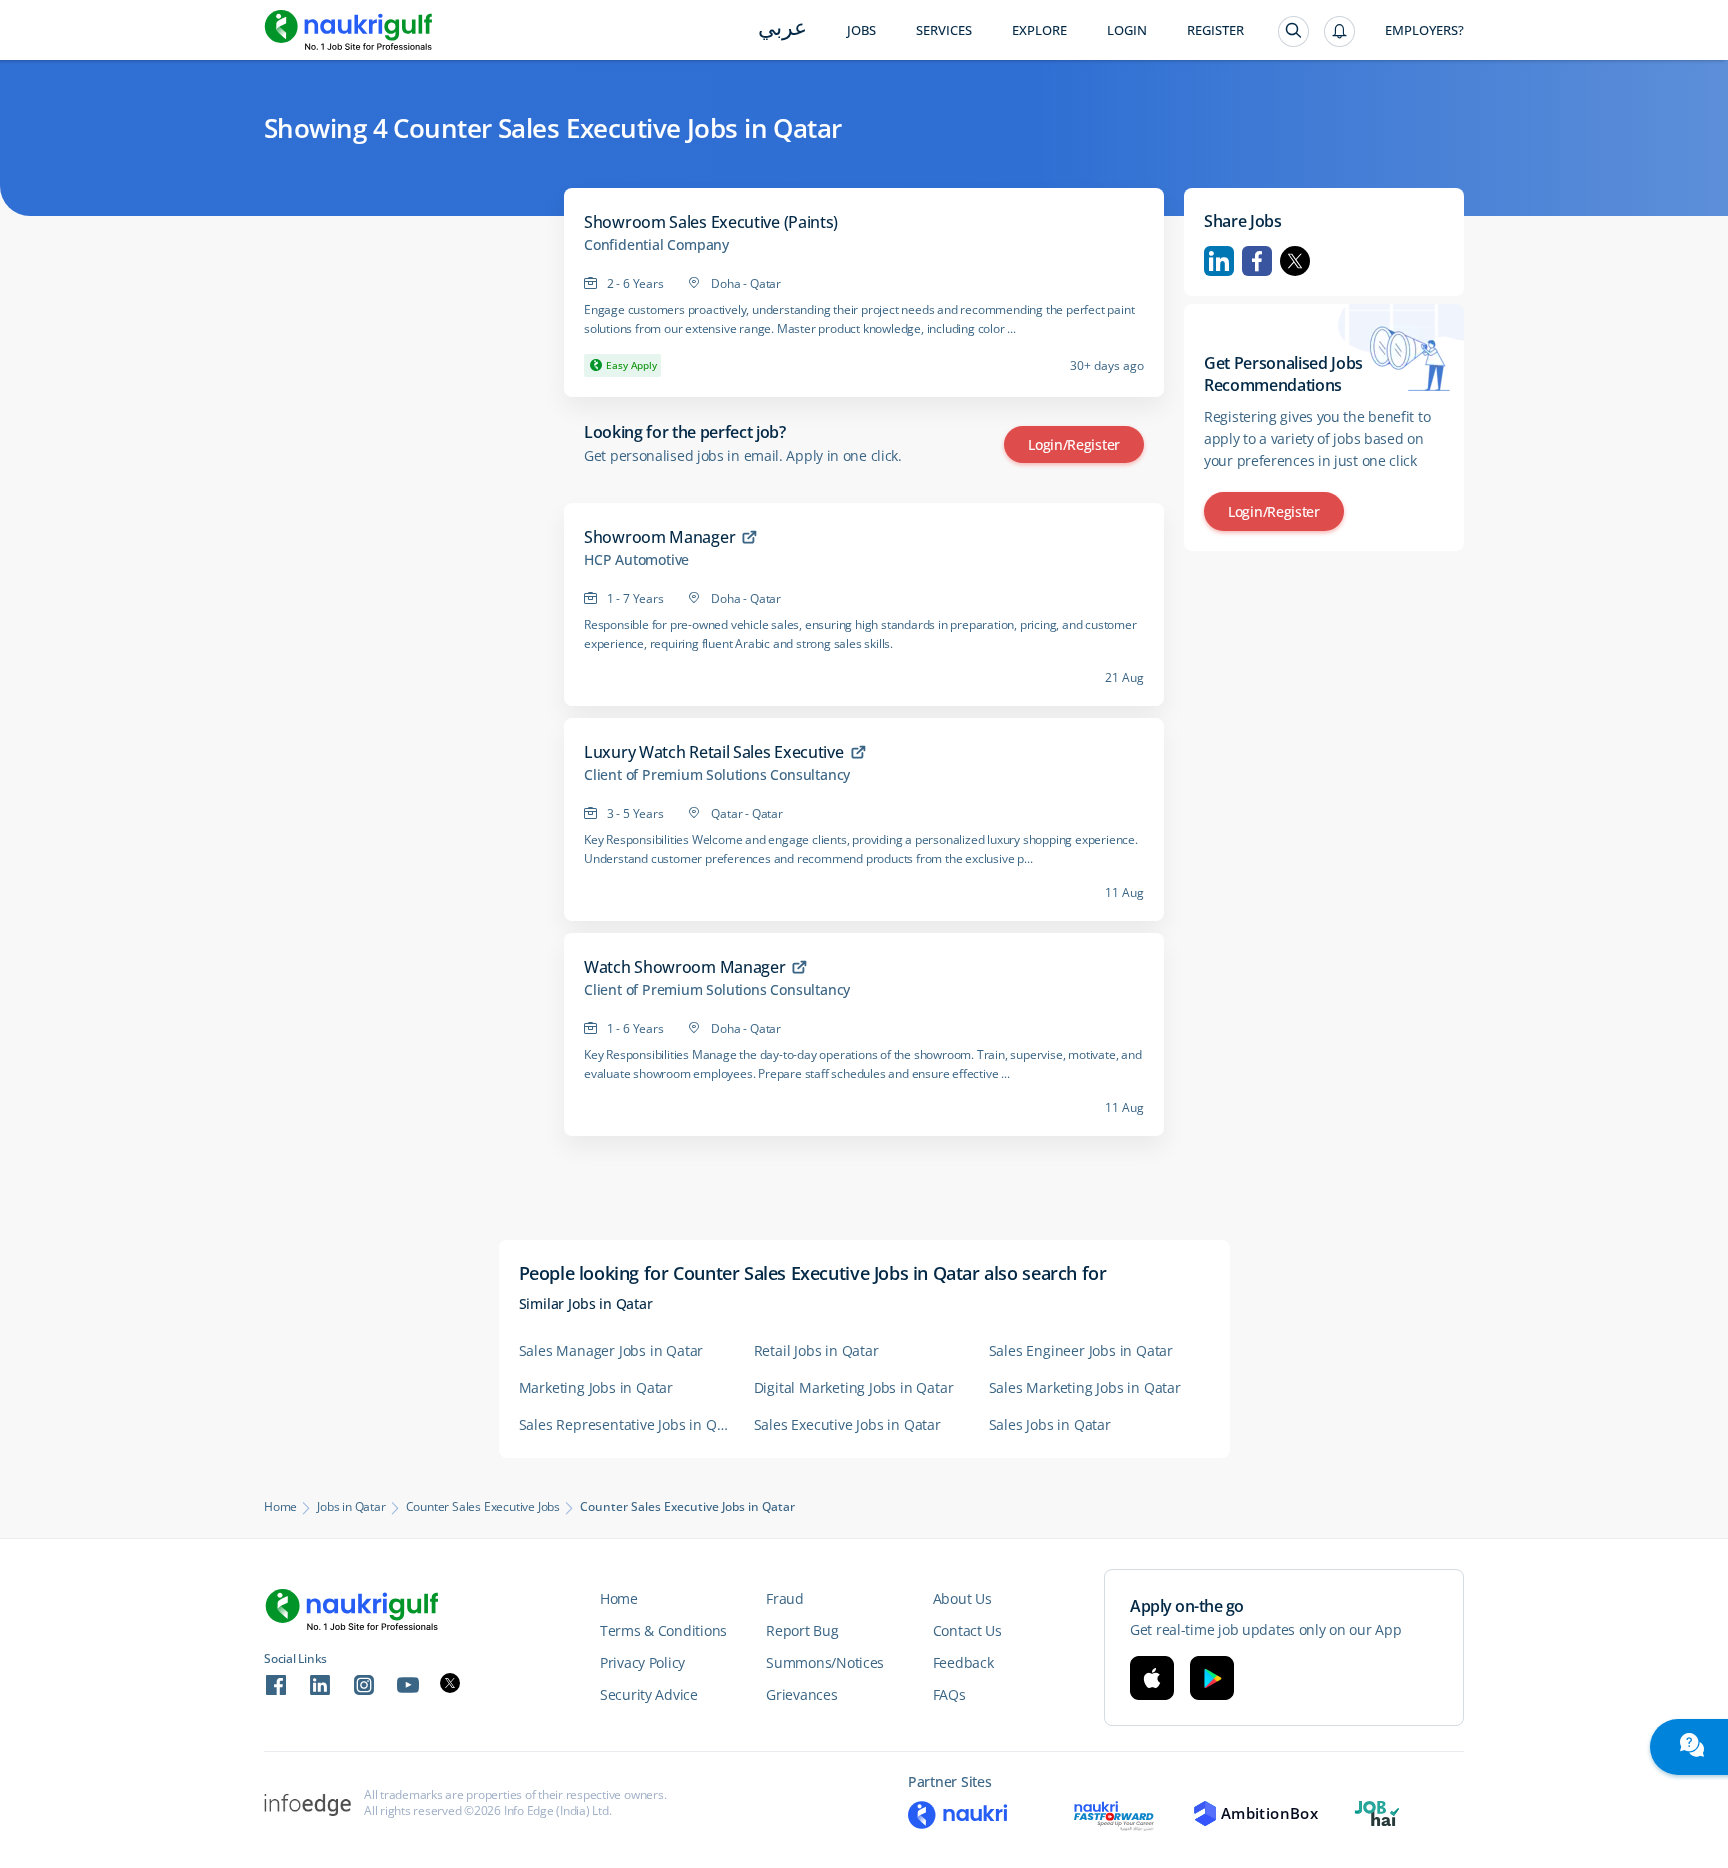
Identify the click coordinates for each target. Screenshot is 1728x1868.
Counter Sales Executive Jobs (483, 1507)
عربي (782, 29)
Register (1215, 30)
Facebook (1257, 261)
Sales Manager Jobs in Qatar (611, 1350)
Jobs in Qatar (351, 1507)
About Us (962, 1598)
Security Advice (649, 1694)
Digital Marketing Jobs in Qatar (854, 1387)
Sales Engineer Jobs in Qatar (1081, 1350)
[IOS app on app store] (1152, 1678)
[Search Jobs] (1293, 31)
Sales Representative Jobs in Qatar (626, 1424)
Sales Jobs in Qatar (1050, 1424)
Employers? (1424, 30)
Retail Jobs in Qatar (816, 1350)
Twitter (1295, 261)
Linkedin (1219, 261)
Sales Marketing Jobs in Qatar (1085, 1387)
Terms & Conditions (663, 1630)
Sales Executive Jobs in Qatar (847, 1424)
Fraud (785, 1598)
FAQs (949, 1694)
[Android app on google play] (1212, 1678)
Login (1127, 30)
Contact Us (967, 1630)
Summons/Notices (825, 1662)
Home (280, 1507)
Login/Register (1074, 444)
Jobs (861, 30)
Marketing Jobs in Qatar (596, 1387)
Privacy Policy (642, 1662)
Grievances (801, 1694)
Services (944, 30)
